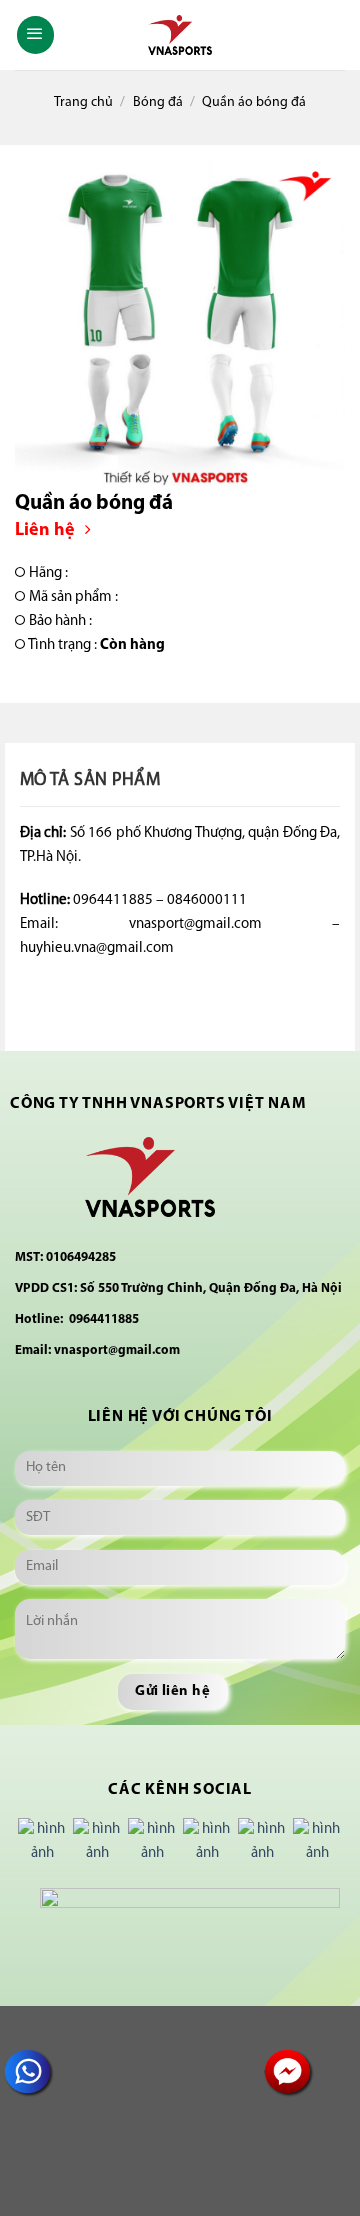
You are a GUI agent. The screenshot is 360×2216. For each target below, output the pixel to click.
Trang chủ (83, 102)
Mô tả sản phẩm (90, 781)
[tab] (180, 781)
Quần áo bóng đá (254, 102)
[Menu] (36, 35)
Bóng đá (158, 102)
